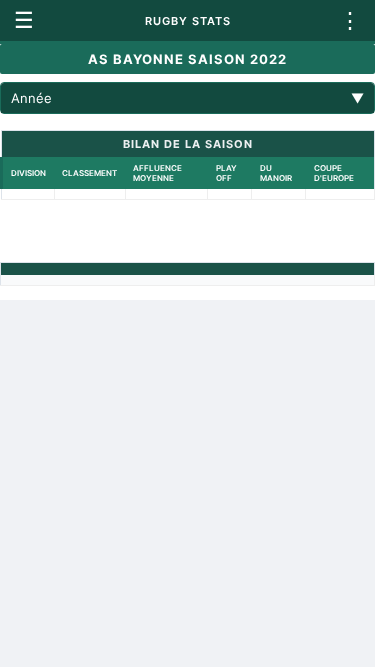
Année (187, 98)
